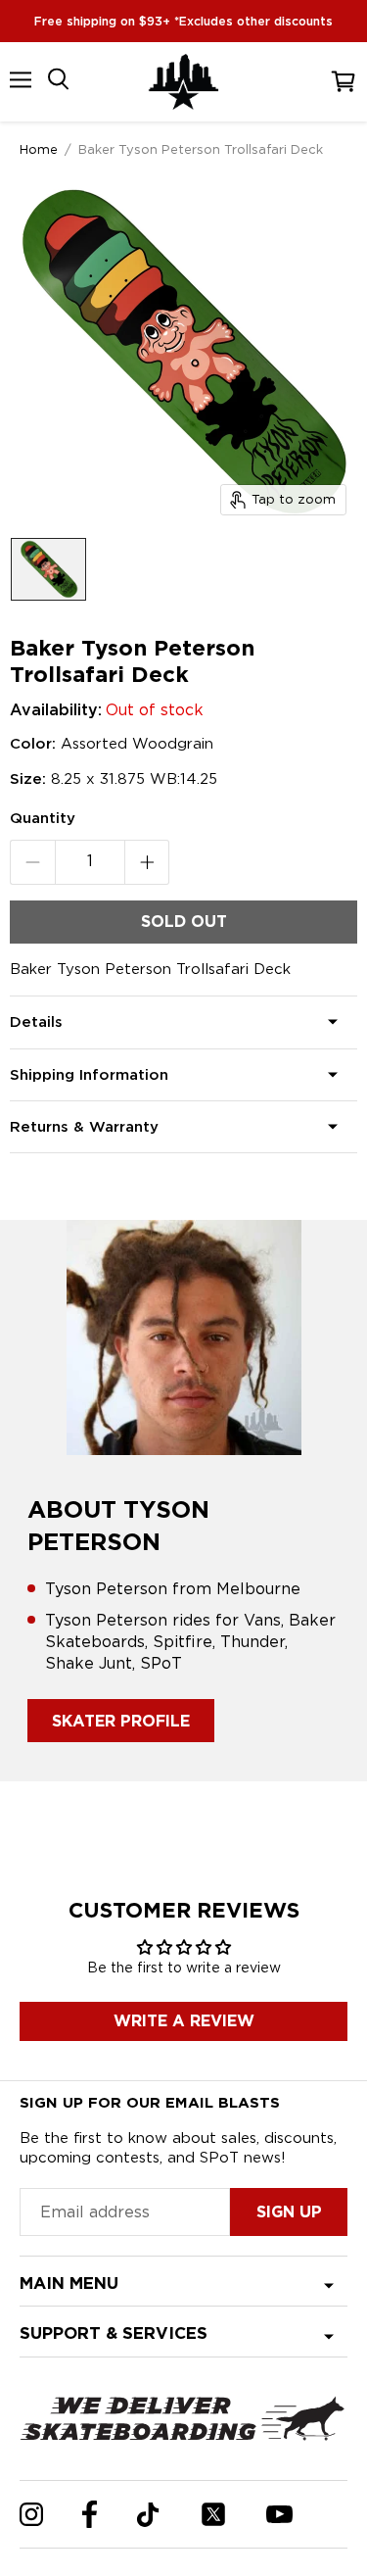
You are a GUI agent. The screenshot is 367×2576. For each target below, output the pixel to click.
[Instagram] (31, 2514)
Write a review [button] (184, 2021)
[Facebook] (90, 2514)
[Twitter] (213, 2514)
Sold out (184, 922)
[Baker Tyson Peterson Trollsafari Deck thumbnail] (48, 569)
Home (39, 149)
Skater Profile (121, 1721)
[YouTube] (279, 2514)
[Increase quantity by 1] (147, 862)
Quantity (43, 818)
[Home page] (184, 82)
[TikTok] (148, 2515)
